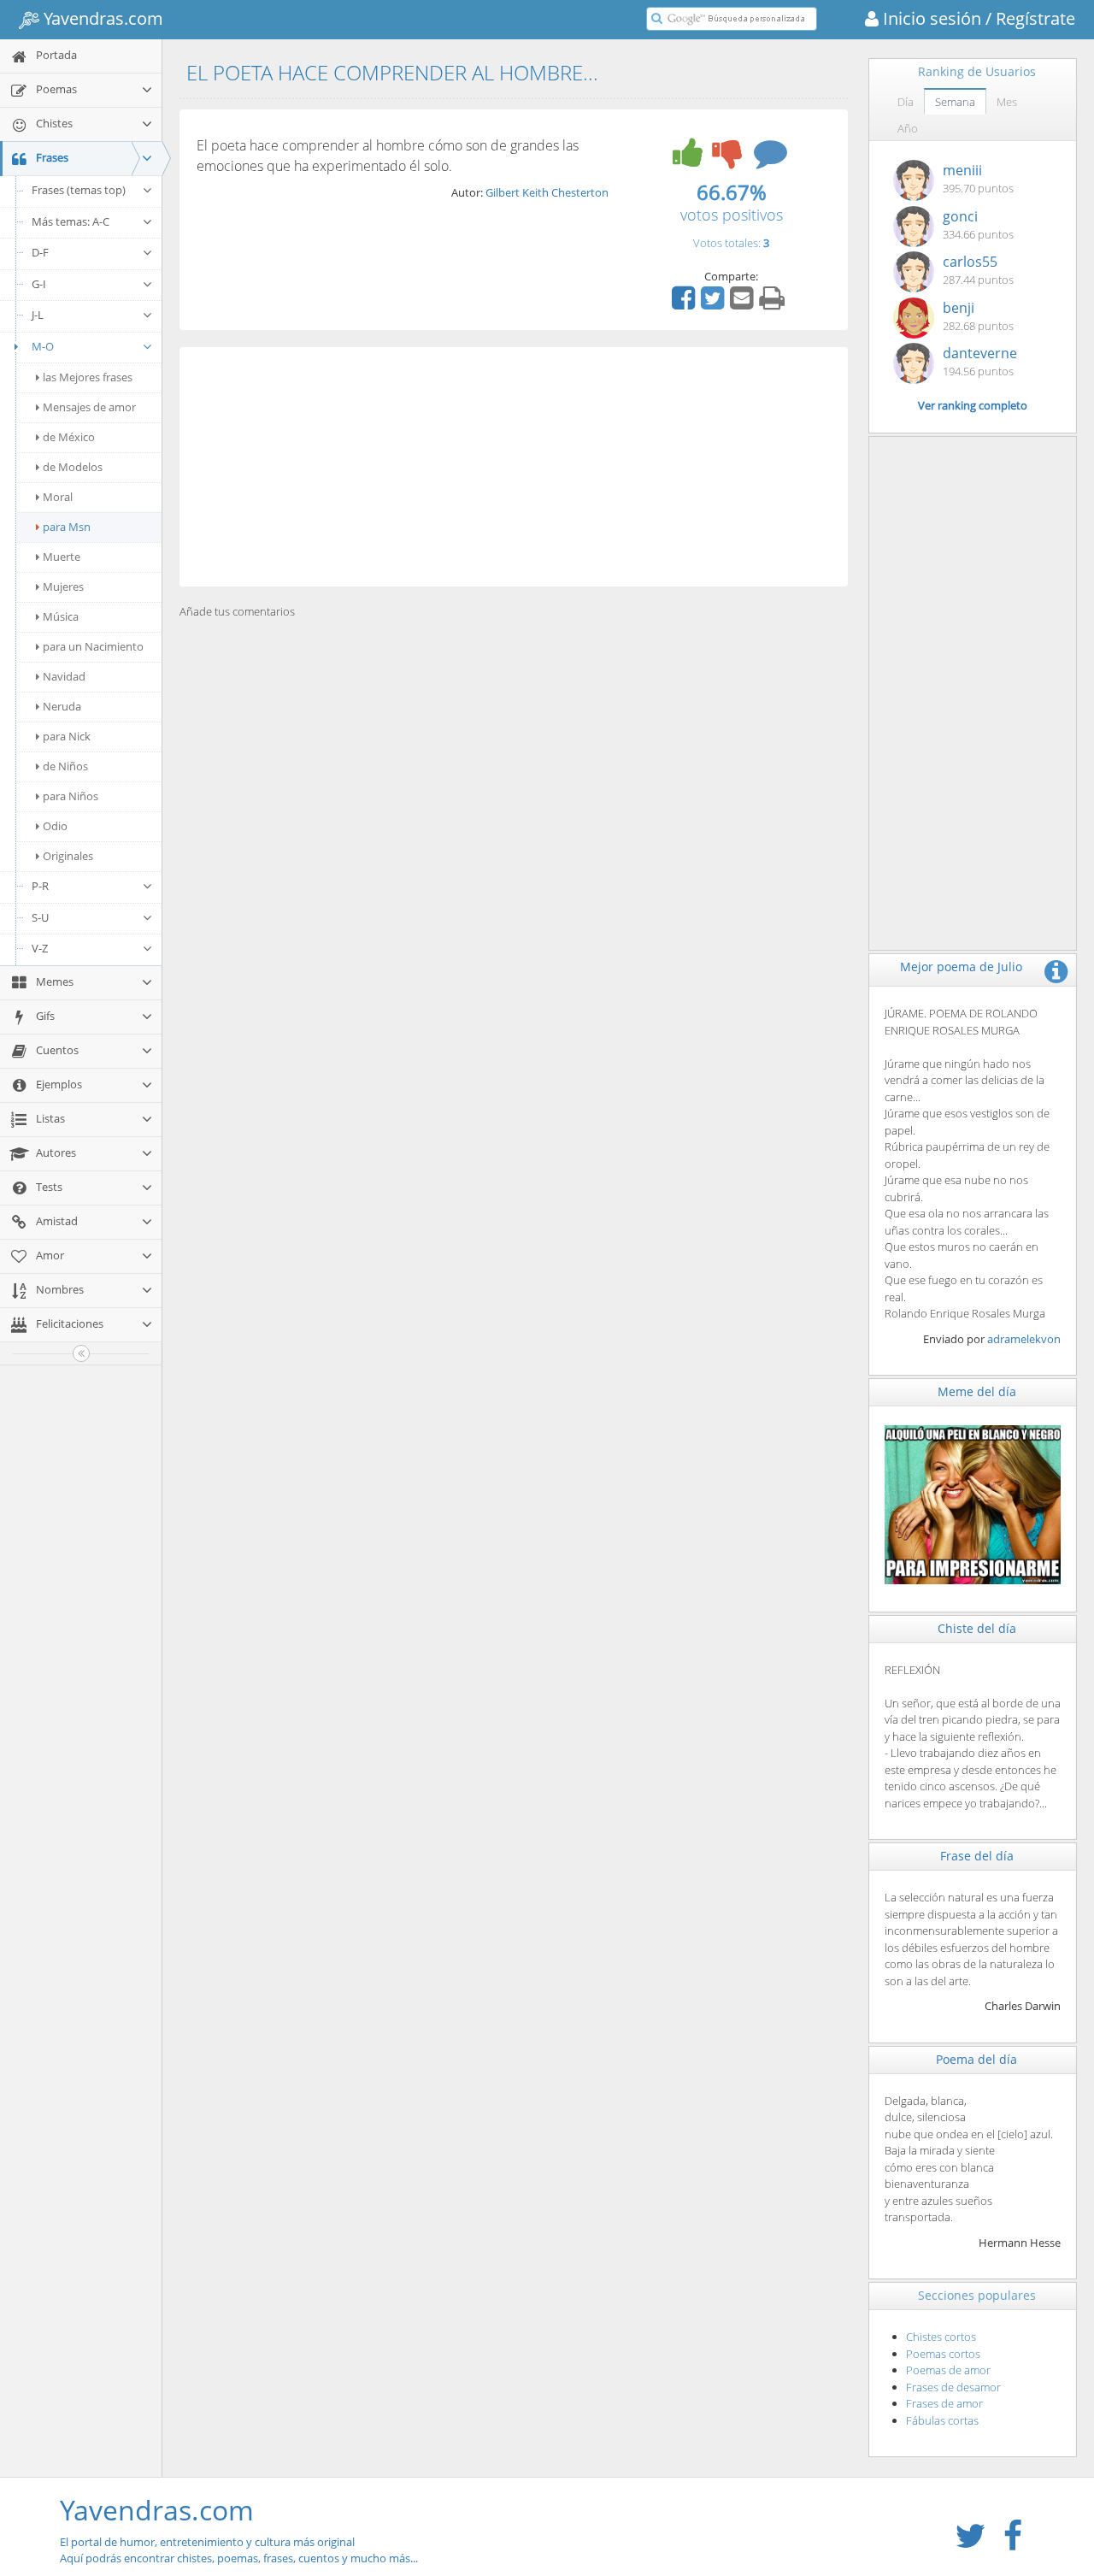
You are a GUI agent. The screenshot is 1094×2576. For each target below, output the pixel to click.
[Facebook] (685, 304)
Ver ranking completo (973, 405)
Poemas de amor (948, 2370)
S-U (40, 917)
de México (69, 437)
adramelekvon (1024, 1339)
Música (61, 616)
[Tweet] (715, 304)
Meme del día (977, 1391)
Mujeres (63, 587)
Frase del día (977, 1856)
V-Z (40, 948)
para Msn (67, 527)
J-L (38, 315)
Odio (55, 826)
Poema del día (976, 2059)
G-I (39, 284)
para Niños (71, 796)
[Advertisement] (514, 467)
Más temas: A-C (71, 221)
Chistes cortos (941, 2337)
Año (908, 128)
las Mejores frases (88, 377)
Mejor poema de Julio (961, 967)
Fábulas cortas (942, 2420)
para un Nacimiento (93, 646)
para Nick (67, 736)
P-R (40, 886)
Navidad (64, 676)
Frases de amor (944, 2403)
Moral (58, 497)
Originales (68, 856)
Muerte (62, 557)
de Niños (65, 766)
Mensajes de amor (89, 407)
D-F (40, 252)
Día (906, 102)
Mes (1007, 102)
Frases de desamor (953, 2387)
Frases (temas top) (79, 190)
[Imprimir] (774, 304)
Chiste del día (977, 1628)
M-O (43, 346)
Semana (955, 102)
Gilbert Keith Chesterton (547, 192)
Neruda (62, 706)
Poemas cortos (943, 2354)
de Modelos (73, 467)
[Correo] (744, 304)
